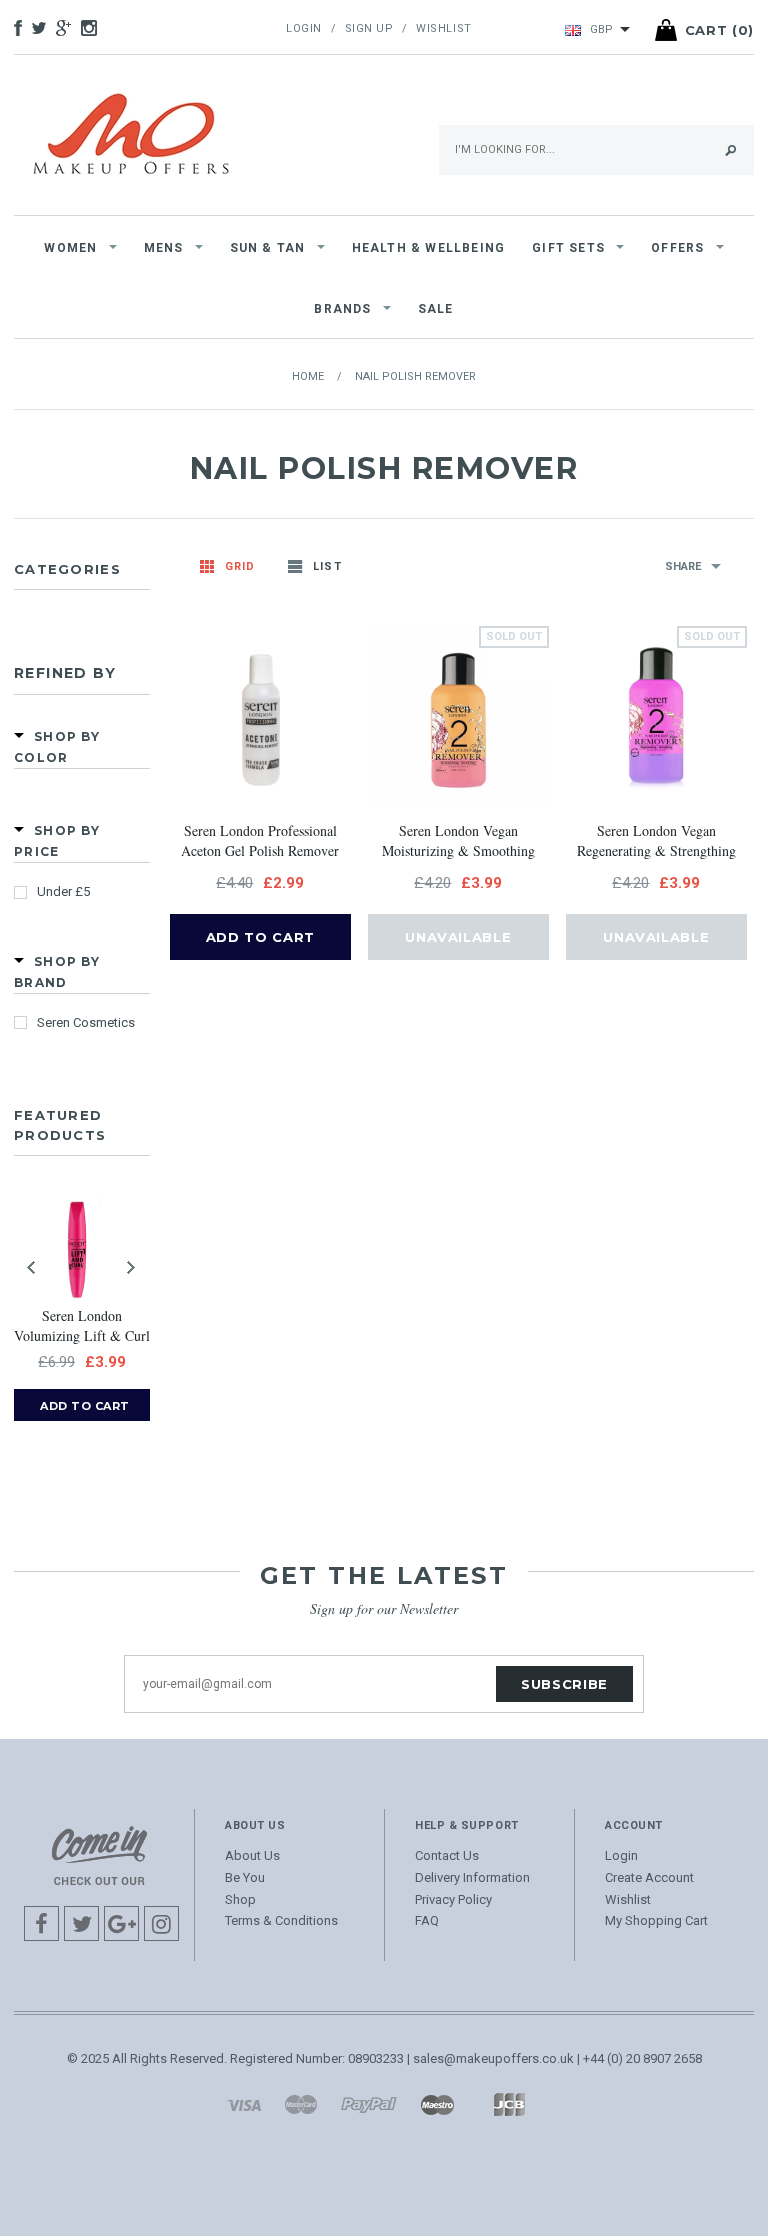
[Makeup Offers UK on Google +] (68, 30)
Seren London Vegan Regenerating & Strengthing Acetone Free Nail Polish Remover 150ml (656, 842)
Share (683, 566)
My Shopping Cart (656, 1920)
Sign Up (369, 28)
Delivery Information (472, 1877)
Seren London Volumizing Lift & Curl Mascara (82, 1327)
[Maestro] (437, 2103)
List (327, 566)
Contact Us (447, 1855)
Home (308, 376)
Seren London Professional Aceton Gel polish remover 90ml (260, 842)
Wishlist (443, 28)
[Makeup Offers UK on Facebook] (23, 30)
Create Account (649, 1877)
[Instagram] (99, 1855)
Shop (240, 1899)
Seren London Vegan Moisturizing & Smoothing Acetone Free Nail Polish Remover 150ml (458, 842)
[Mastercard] (301, 2103)
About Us (252, 1855)
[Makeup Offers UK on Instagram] (94, 30)
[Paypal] (369, 2103)
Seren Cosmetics (86, 1022)
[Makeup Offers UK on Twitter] (44, 30)
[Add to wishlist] (238, 744)
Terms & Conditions (281, 1920)
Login (304, 28)
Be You (245, 1877)
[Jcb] (509, 2103)
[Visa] (244, 2103)
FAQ (427, 1920)
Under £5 (63, 891)
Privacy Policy (453, 1899)
